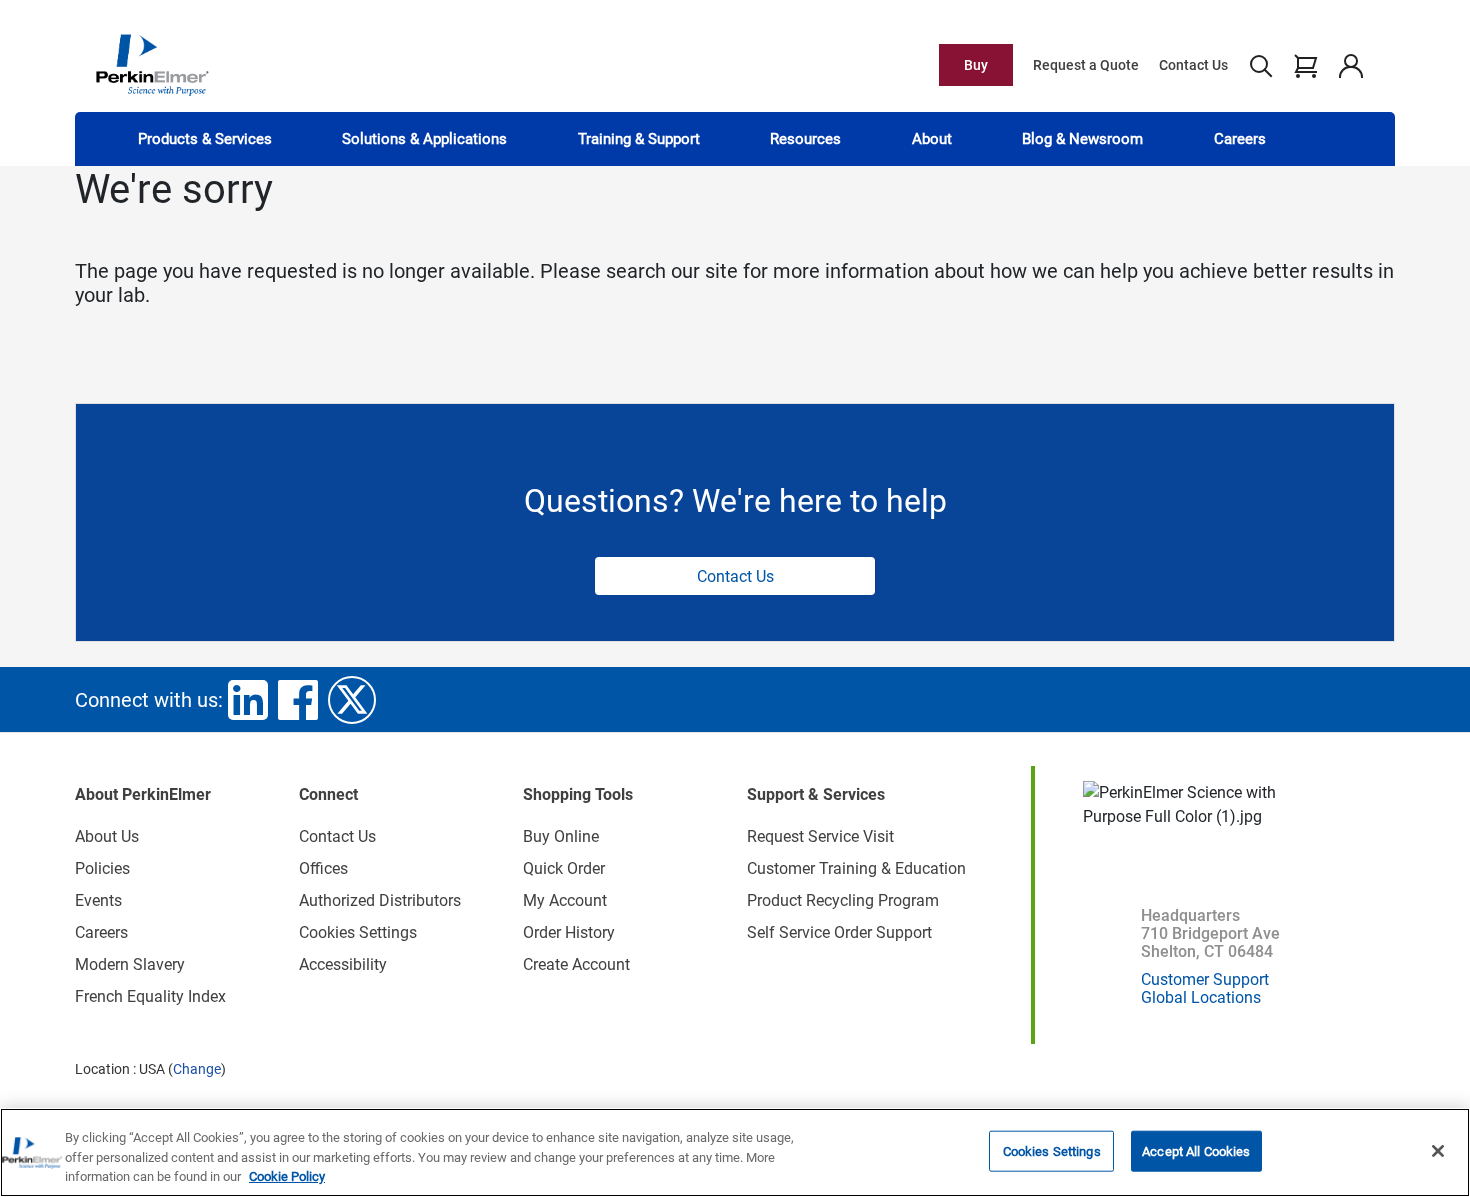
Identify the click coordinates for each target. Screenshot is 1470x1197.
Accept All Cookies (1196, 1150)
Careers (1240, 139)
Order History (569, 932)
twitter (352, 700)
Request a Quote (1086, 65)
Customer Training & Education (856, 868)
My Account (565, 900)
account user (1350, 65)
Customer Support (1205, 979)
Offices (323, 868)
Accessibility (343, 964)
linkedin (248, 700)
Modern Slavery (130, 964)
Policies (102, 868)
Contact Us (1193, 65)
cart (1305, 65)
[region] (735, 1152)
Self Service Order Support (839, 932)
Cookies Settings (1052, 1150)
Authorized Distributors (380, 900)
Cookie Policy (287, 1176)
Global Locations (1201, 997)
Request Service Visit (820, 836)
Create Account (576, 964)
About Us (107, 836)
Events (98, 900)
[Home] (152, 64)
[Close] (1438, 1151)
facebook (298, 700)
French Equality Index (150, 996)
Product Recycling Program (843, 900)
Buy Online (561, 836)
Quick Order (564, 868)
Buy (976, 65)
